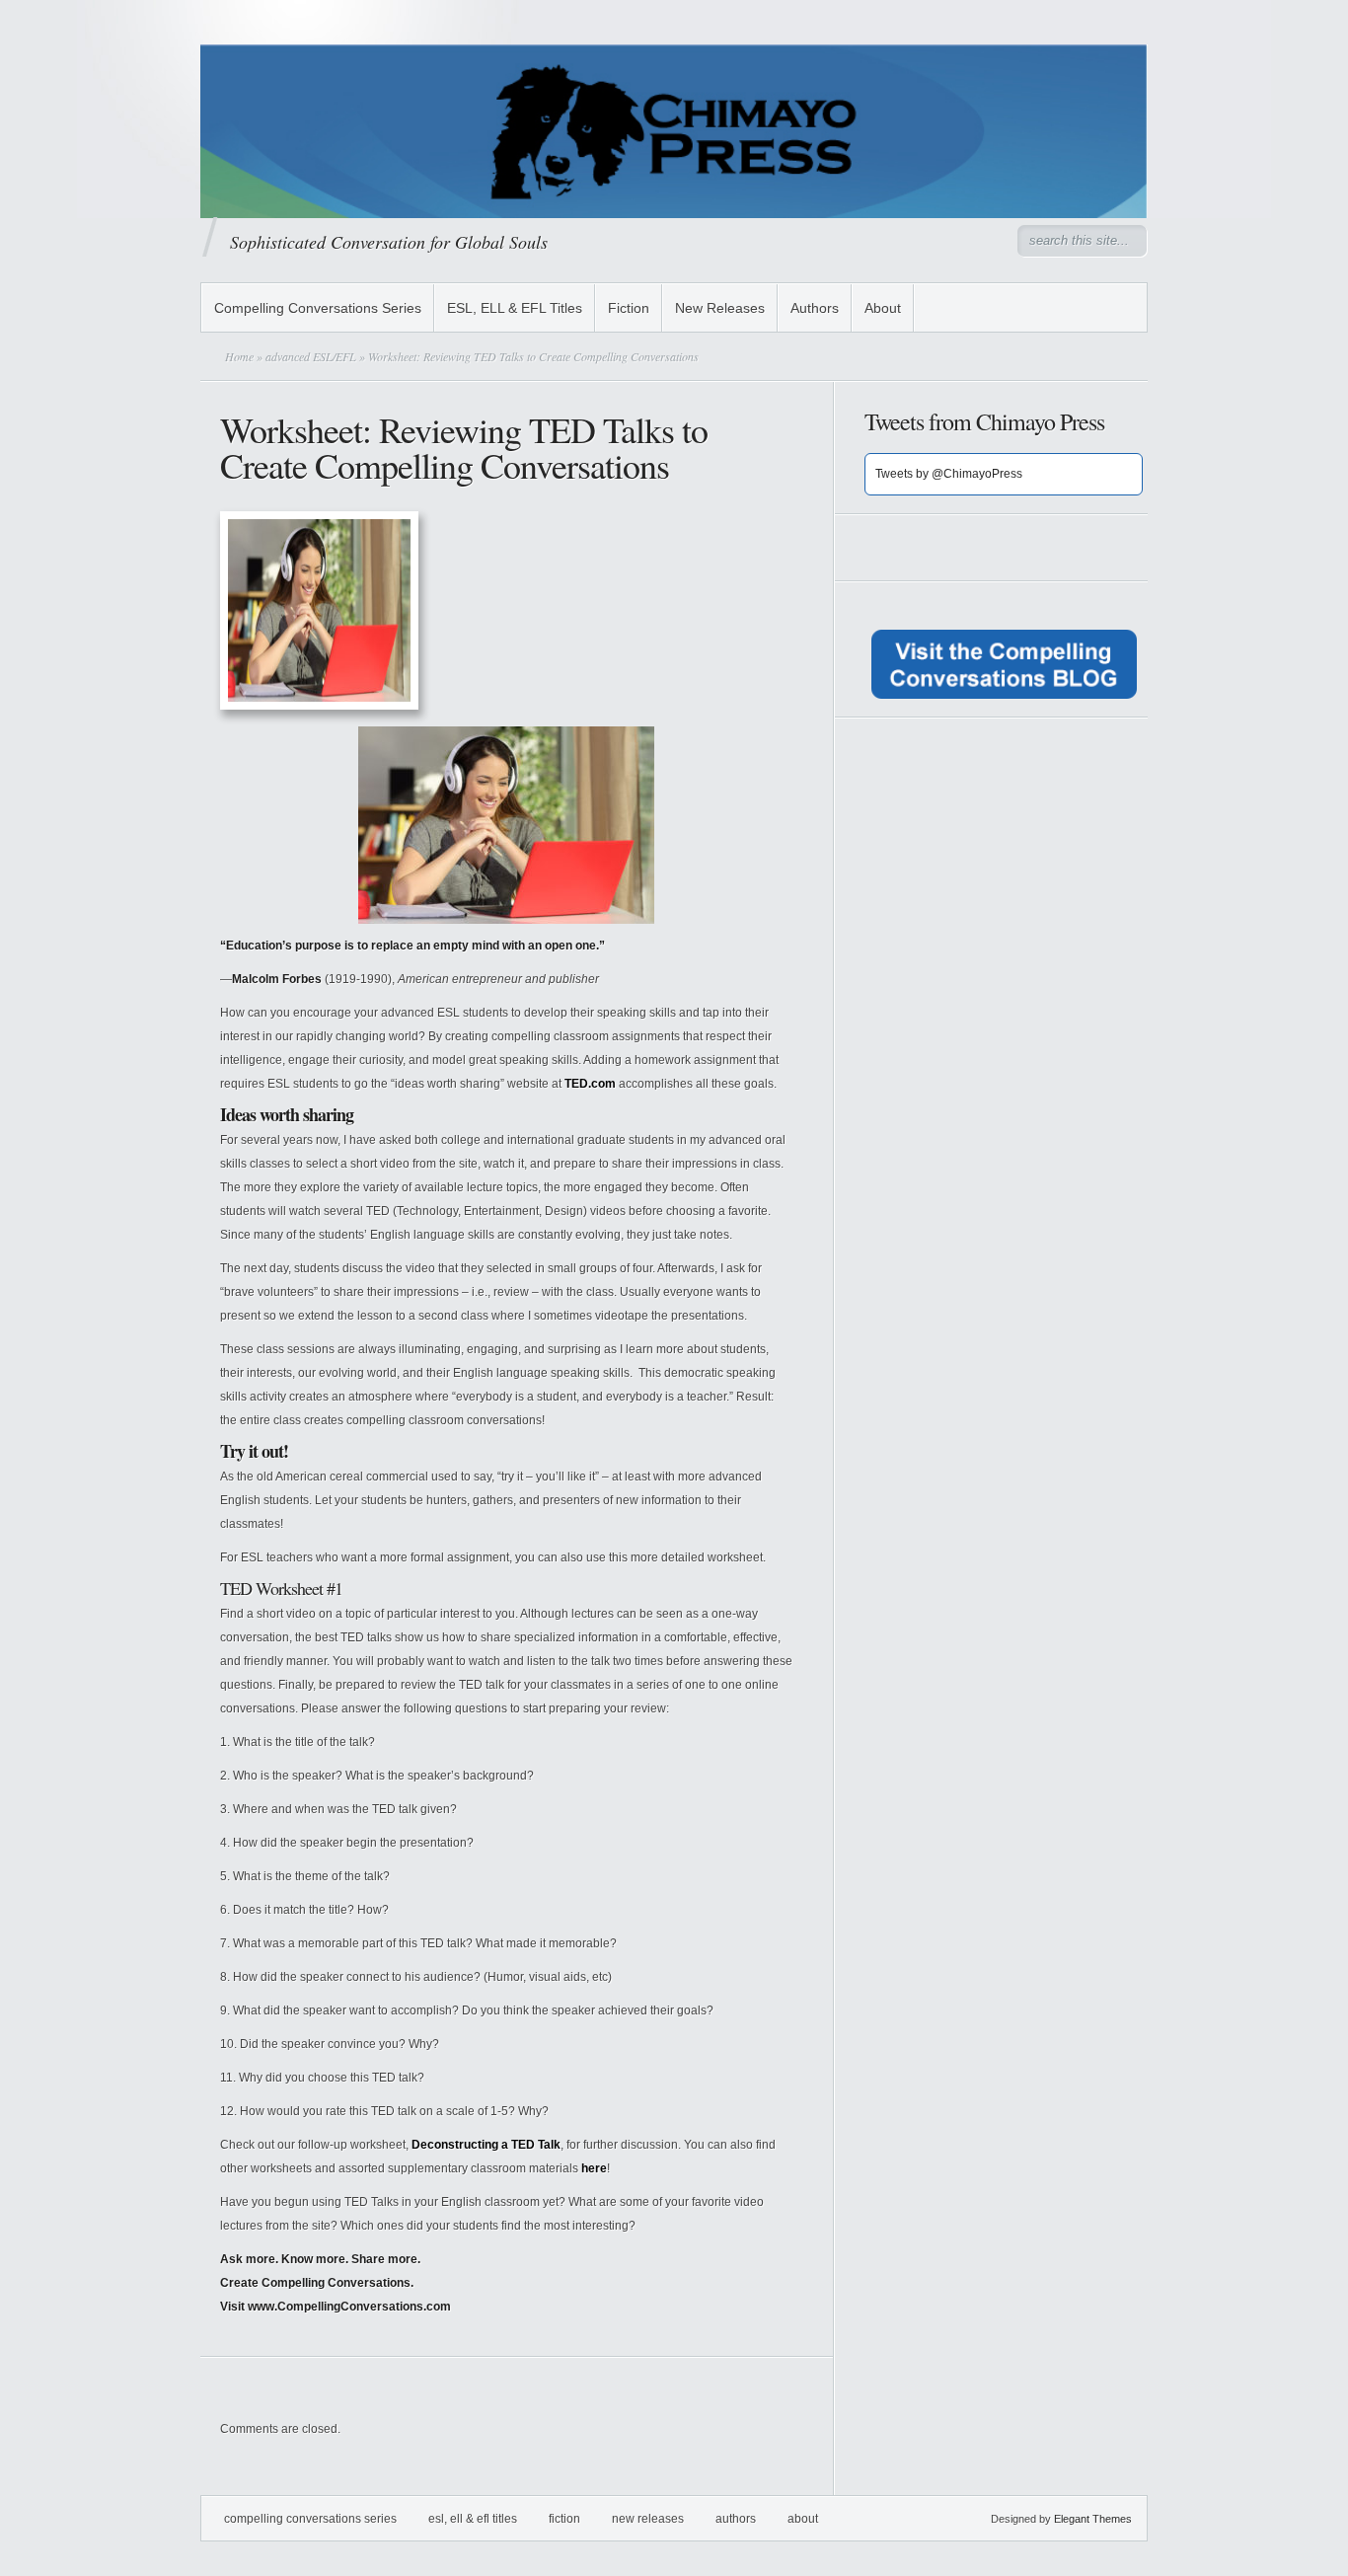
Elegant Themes (1093, 2519)
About (883, 308)
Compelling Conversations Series (318, 308)
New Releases (720, 308)
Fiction (629, 308)
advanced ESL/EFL (311, 356)
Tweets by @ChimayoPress (949, 474)
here (594, 2168)
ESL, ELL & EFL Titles (515, 308)
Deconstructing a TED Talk (486, 2145)
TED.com (590, 1084)
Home (239, 356)
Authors (815, 308)
